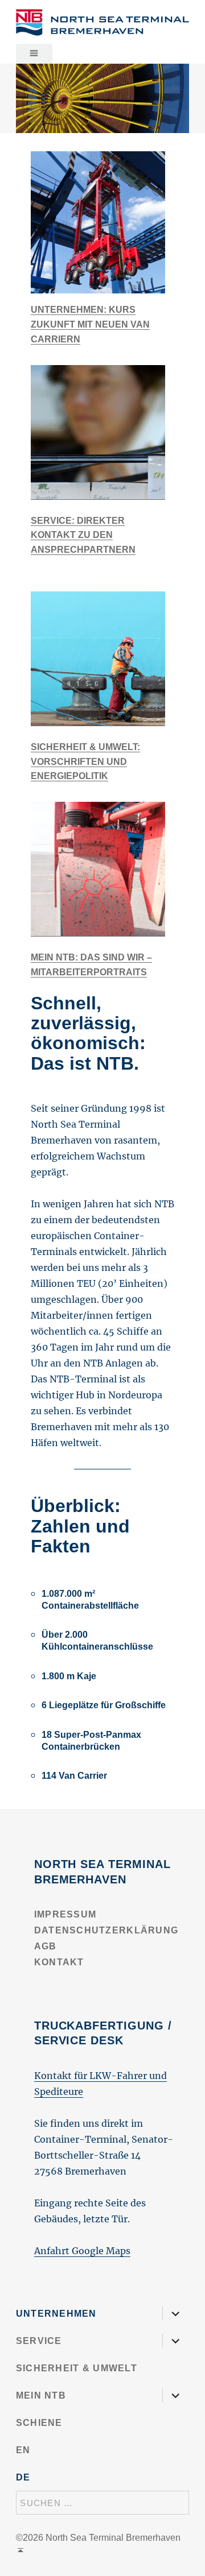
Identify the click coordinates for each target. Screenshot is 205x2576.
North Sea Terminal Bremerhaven (113, 2538)
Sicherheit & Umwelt (77, 2368)
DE (23, 2477)
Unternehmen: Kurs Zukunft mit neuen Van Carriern (90, 324)
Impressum (65, 1914)
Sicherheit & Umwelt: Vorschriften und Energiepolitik (85, 762)
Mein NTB (41, 2395)
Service (39, 2341)
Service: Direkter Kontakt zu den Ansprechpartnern (83, 535)
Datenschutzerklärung (106, 1930)
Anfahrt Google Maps (82, 2251)
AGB (46, 1946)
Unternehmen (56, 2314)
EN (23, 2450)
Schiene (39, 2423)
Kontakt (59, 1962)
